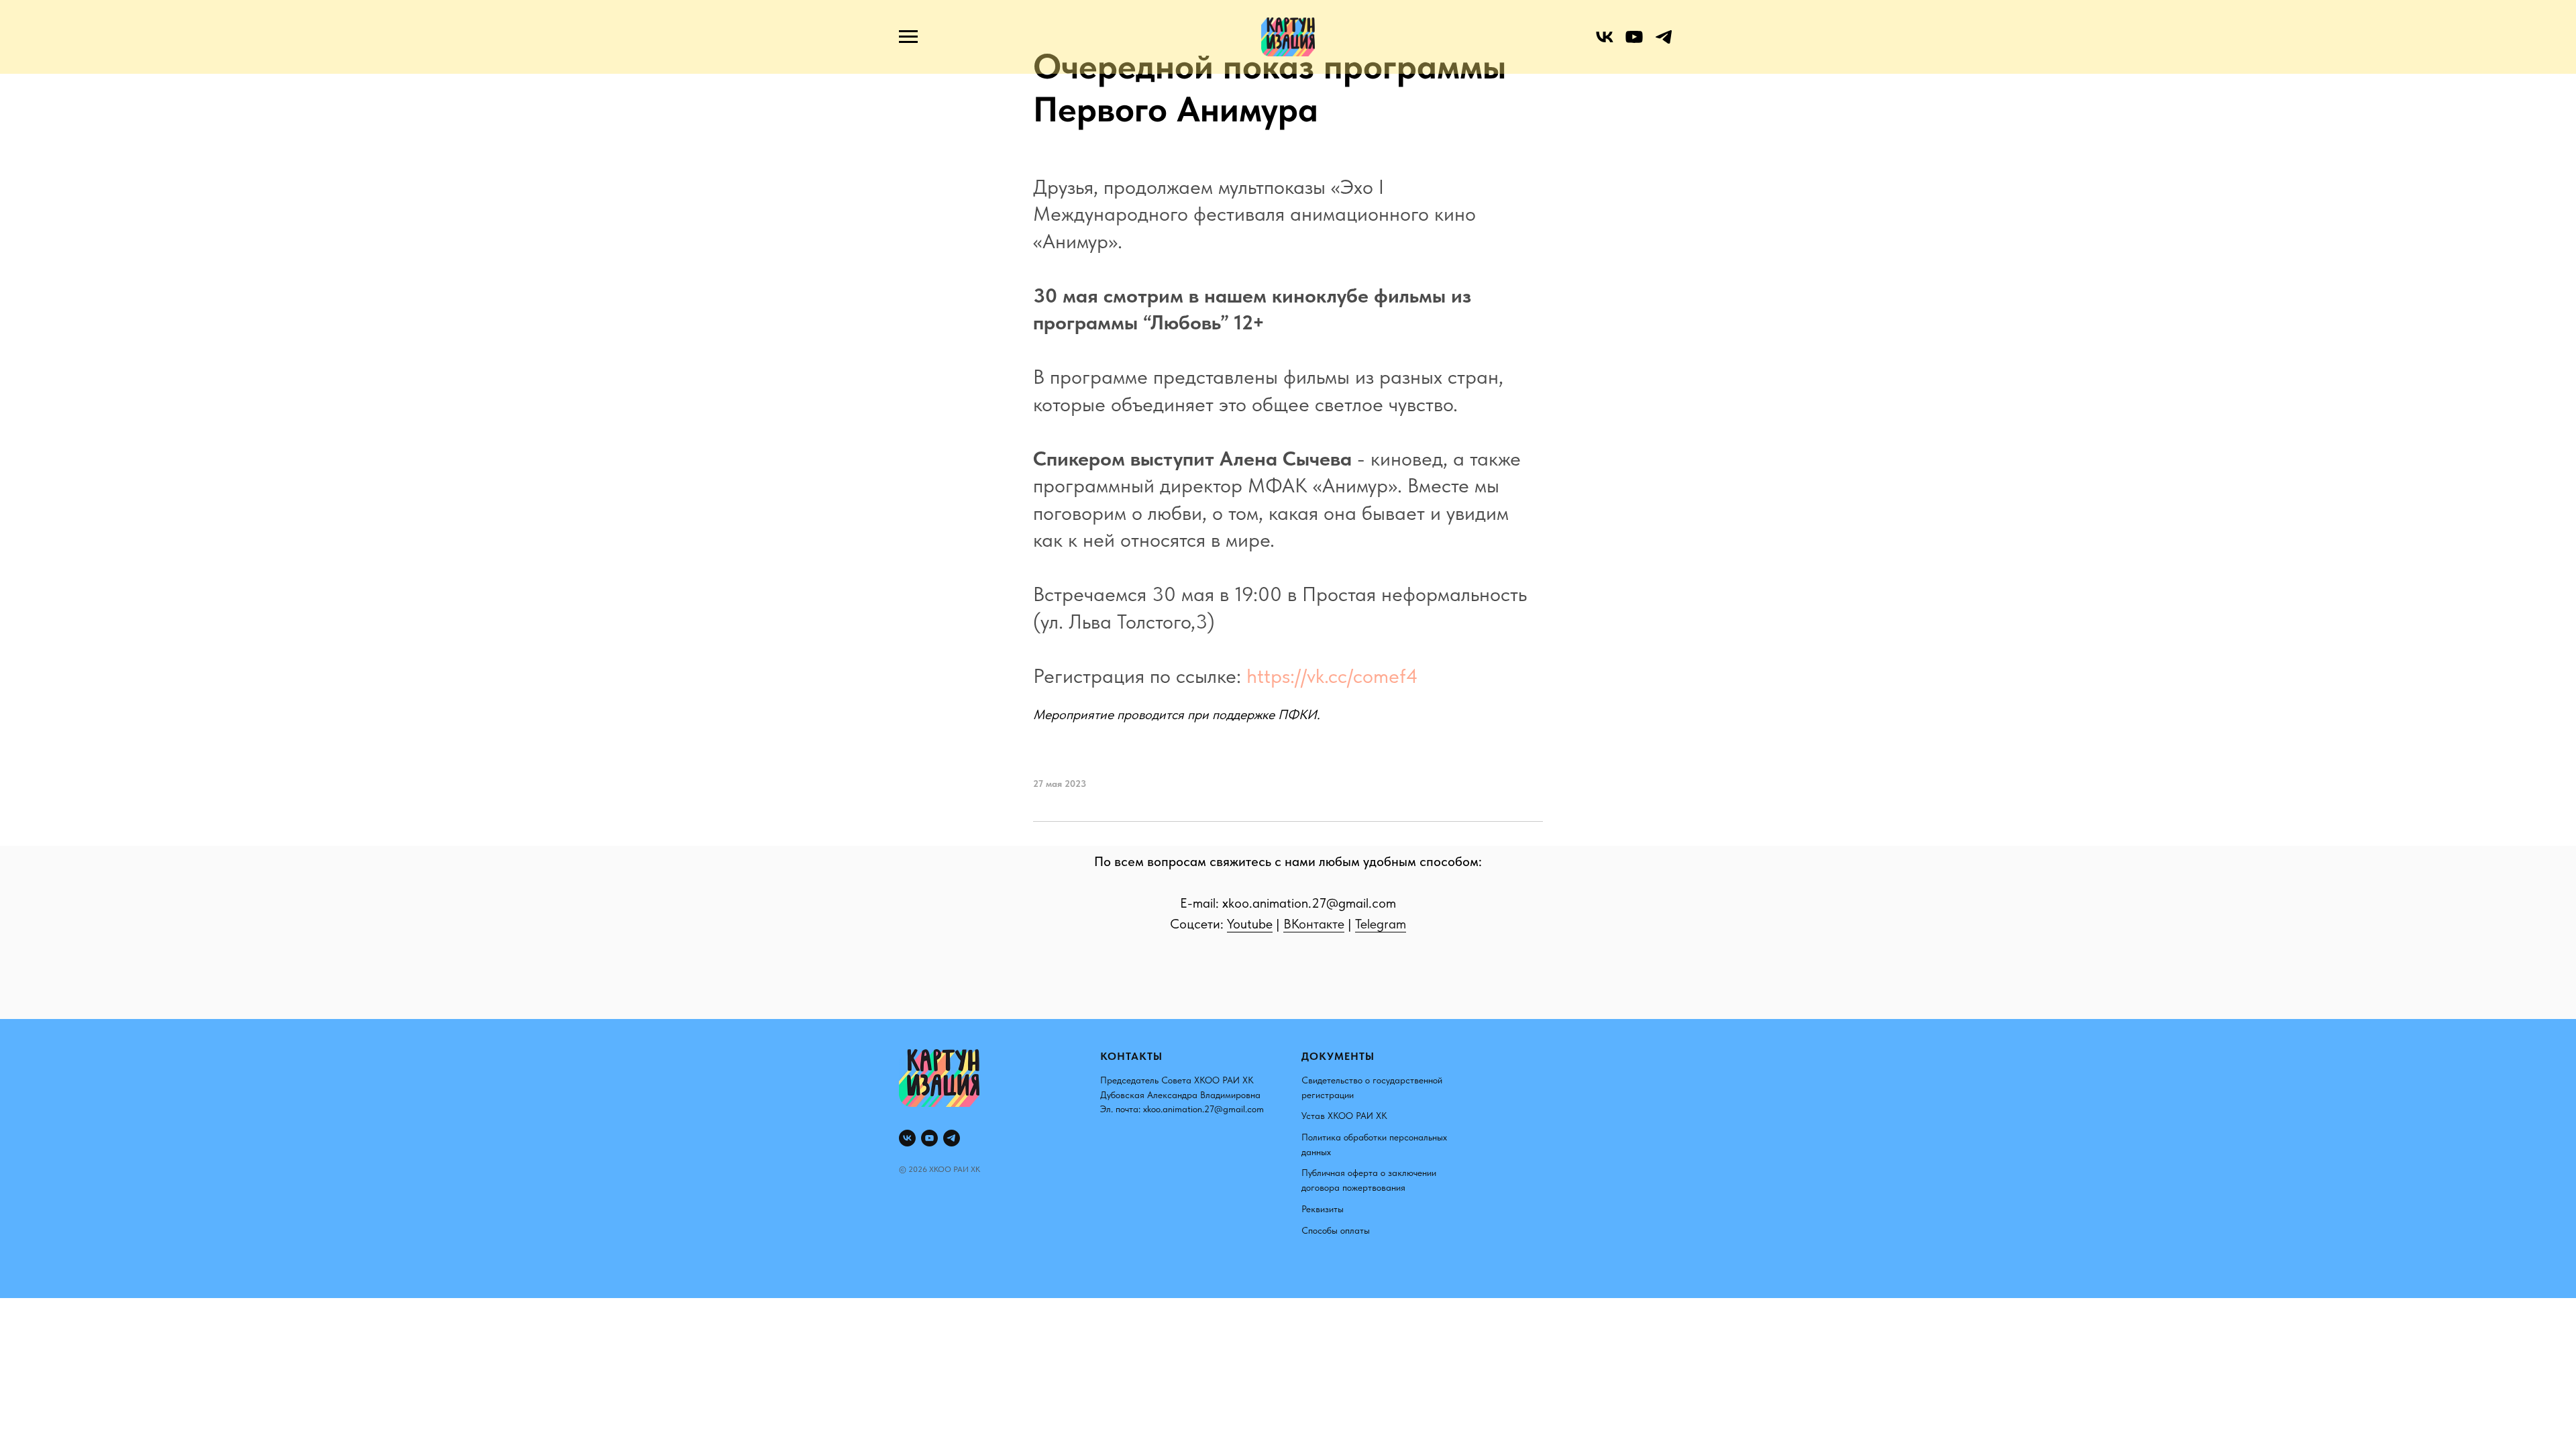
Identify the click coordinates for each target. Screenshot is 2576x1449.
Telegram (1381, 924)
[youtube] (1634, 43)
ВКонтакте (1314, 924)
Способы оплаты (1336, 1230)
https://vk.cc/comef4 (1332, 676)
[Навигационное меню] (908, 37)
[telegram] (1664, 43)
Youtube (1250, 924)
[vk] (1605, 43)
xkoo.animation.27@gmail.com (1203, 1109)
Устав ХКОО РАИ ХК (1344, 1116)
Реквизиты (1323, 1209)
